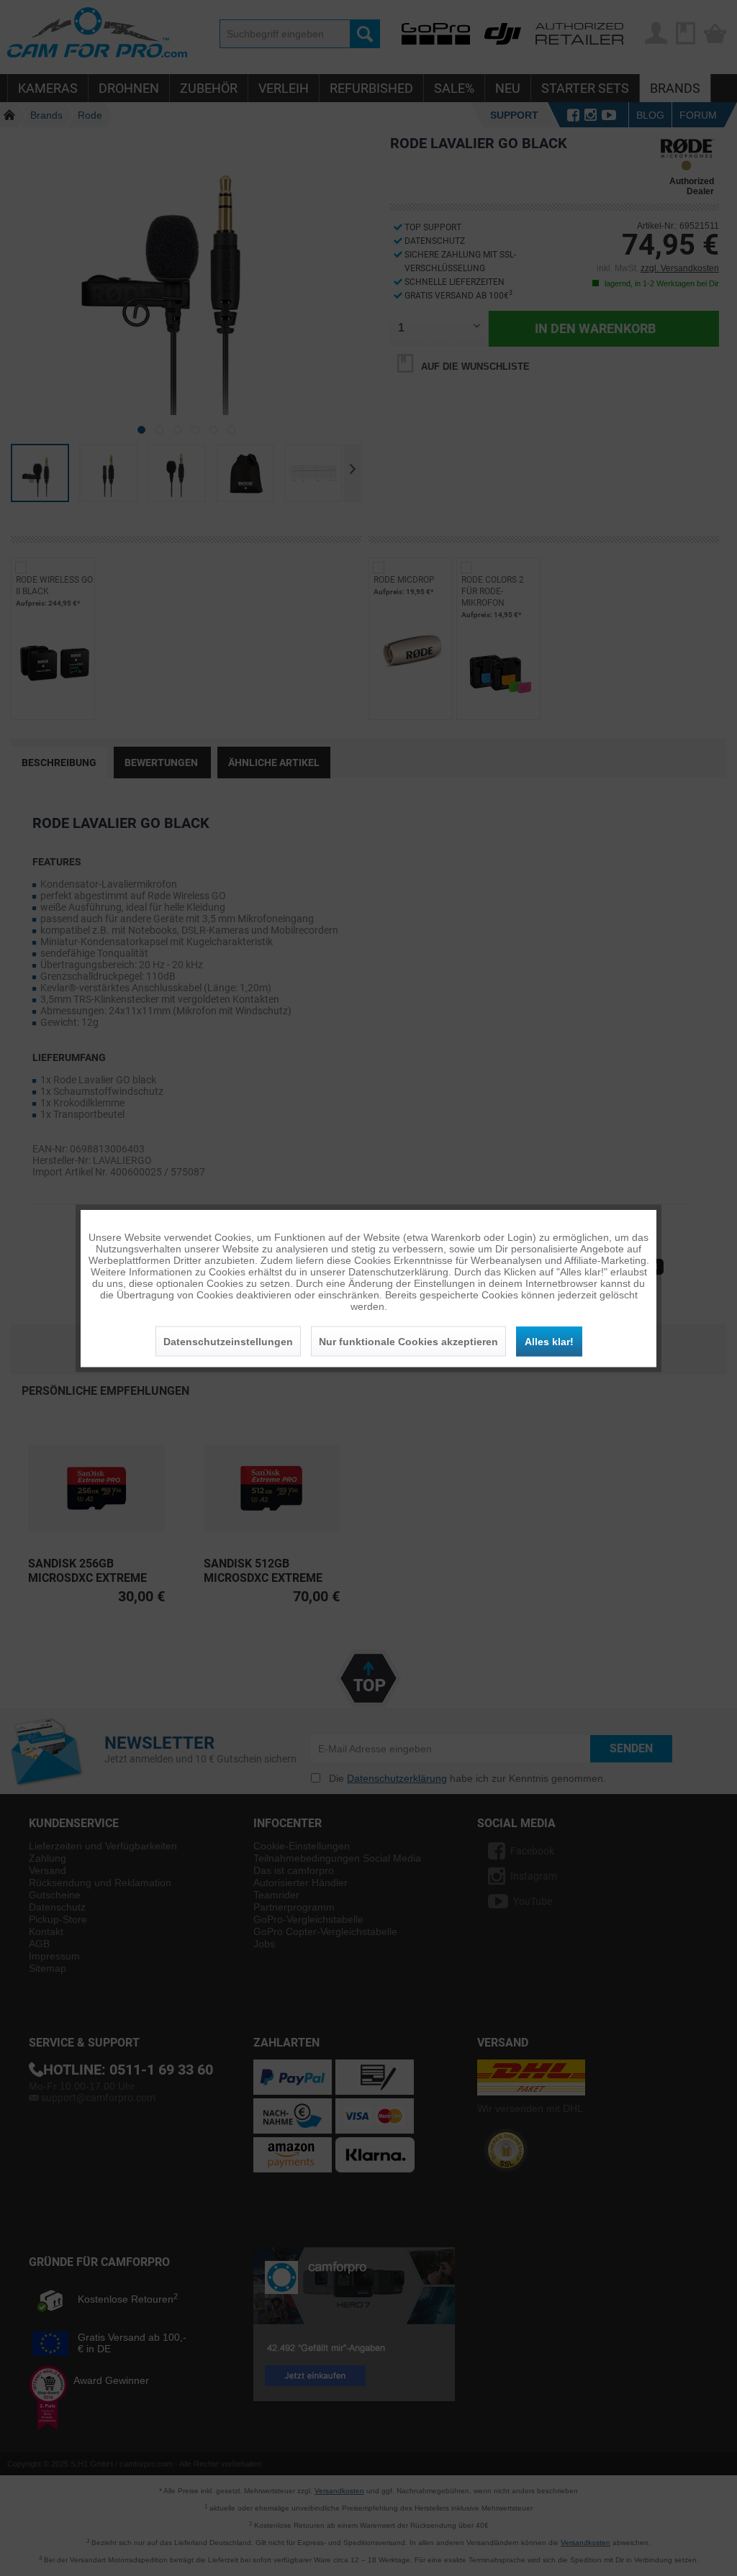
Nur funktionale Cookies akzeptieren (408, 1341)
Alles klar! (549, 1341)
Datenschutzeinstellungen (228, 1341)
